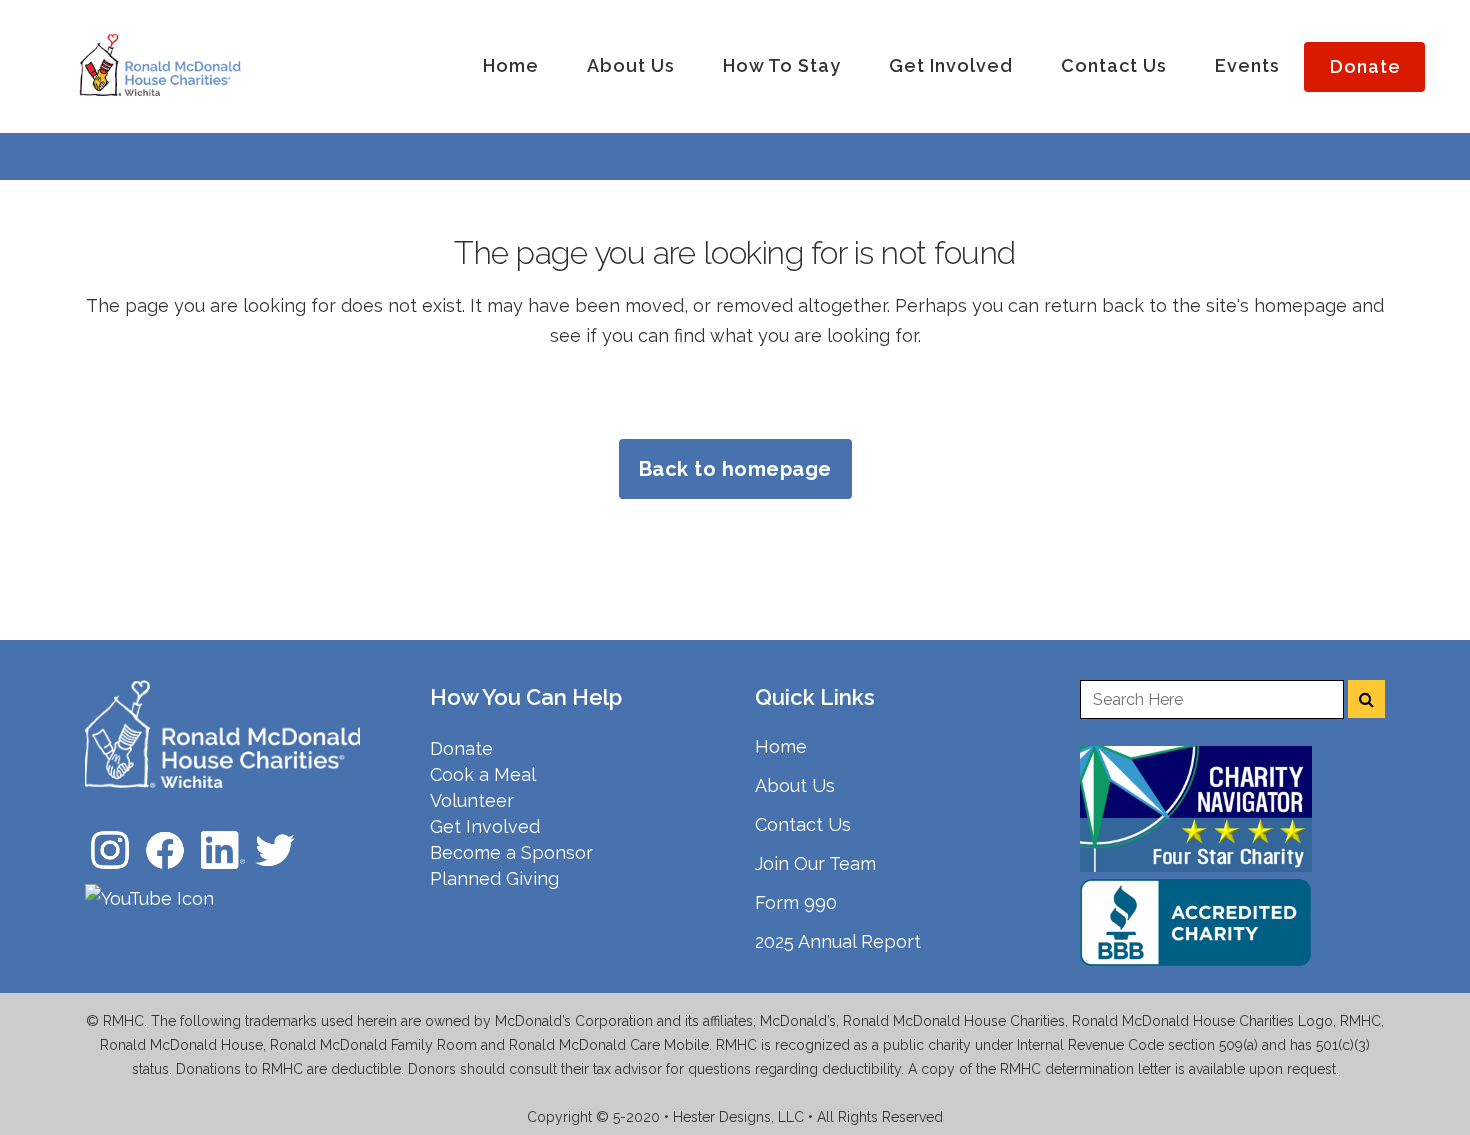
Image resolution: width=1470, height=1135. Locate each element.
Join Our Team (815, 863)
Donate (461, 748)
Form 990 (796, 902)
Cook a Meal (483, 774)
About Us (795, 785)
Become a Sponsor (511, 852)
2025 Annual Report (838, 941)
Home (781, 746)
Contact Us (803, 824)
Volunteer (472, 800)
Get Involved (485, 826)
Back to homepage (735, 469)
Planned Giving (494, 878)
